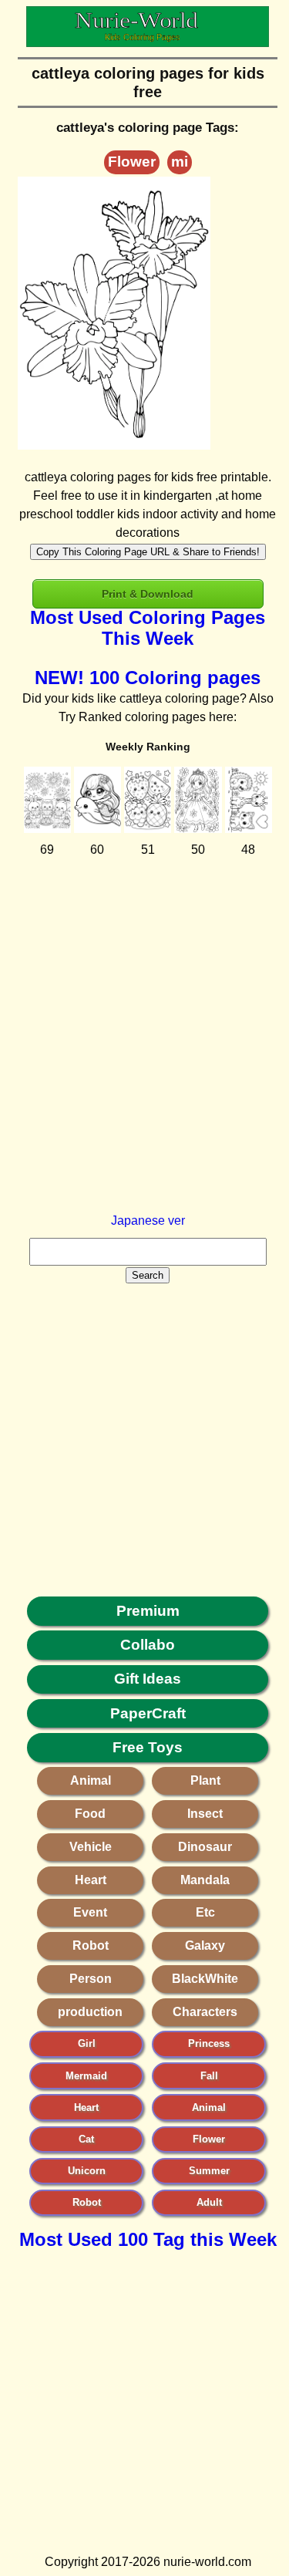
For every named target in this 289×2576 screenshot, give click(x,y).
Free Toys (148, 1747)
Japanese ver (148, 1221)
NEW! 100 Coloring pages (148, 678)
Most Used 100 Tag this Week (148, 2239)
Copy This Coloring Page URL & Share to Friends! (148, 552)
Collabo (148, 1645)
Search (148, 1275)
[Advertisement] (144, 1067)
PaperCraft (148, 1713)
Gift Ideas (148, 1679)
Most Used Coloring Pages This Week (148, 628)
